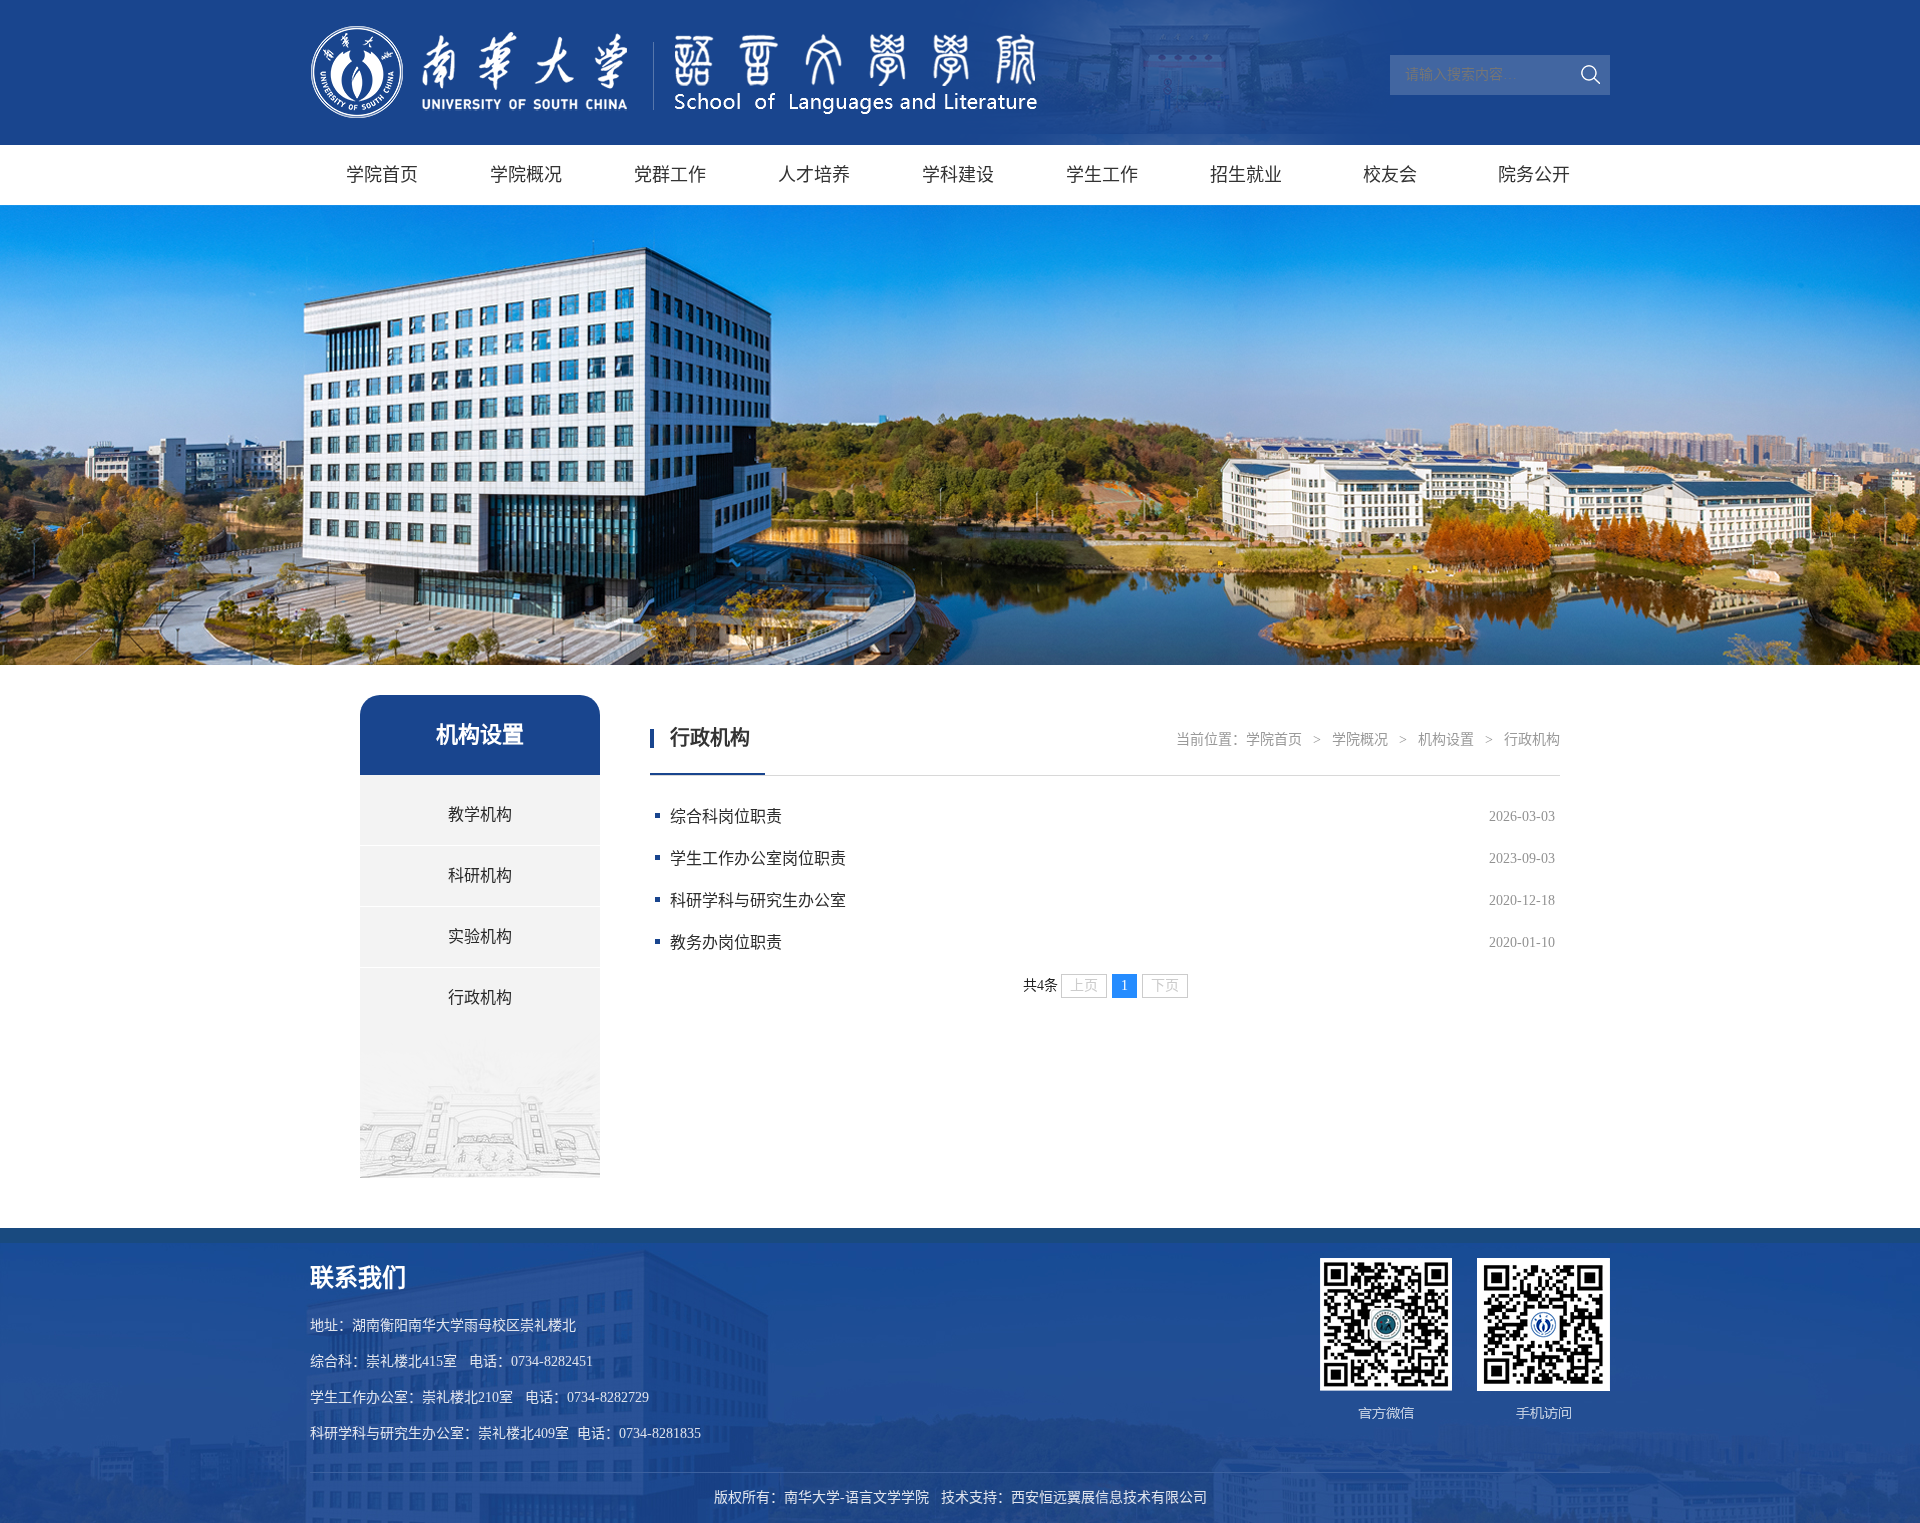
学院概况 (526, 175)
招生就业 (1246, 175)
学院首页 (382, 175)
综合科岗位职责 (726, 816)
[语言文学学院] (675, 72)
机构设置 (1446, 739)
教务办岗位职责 (726, 942)
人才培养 (814, 175)
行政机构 (480, 997)
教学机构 (480, 814)
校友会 (1390, 175)
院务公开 (1534, 175)
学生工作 (1102, 175)
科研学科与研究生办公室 (758, 900)
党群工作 (670, 175)
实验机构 (480, 936)
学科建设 (958, 175)
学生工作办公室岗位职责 (758, 858)
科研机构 (480, 875)
